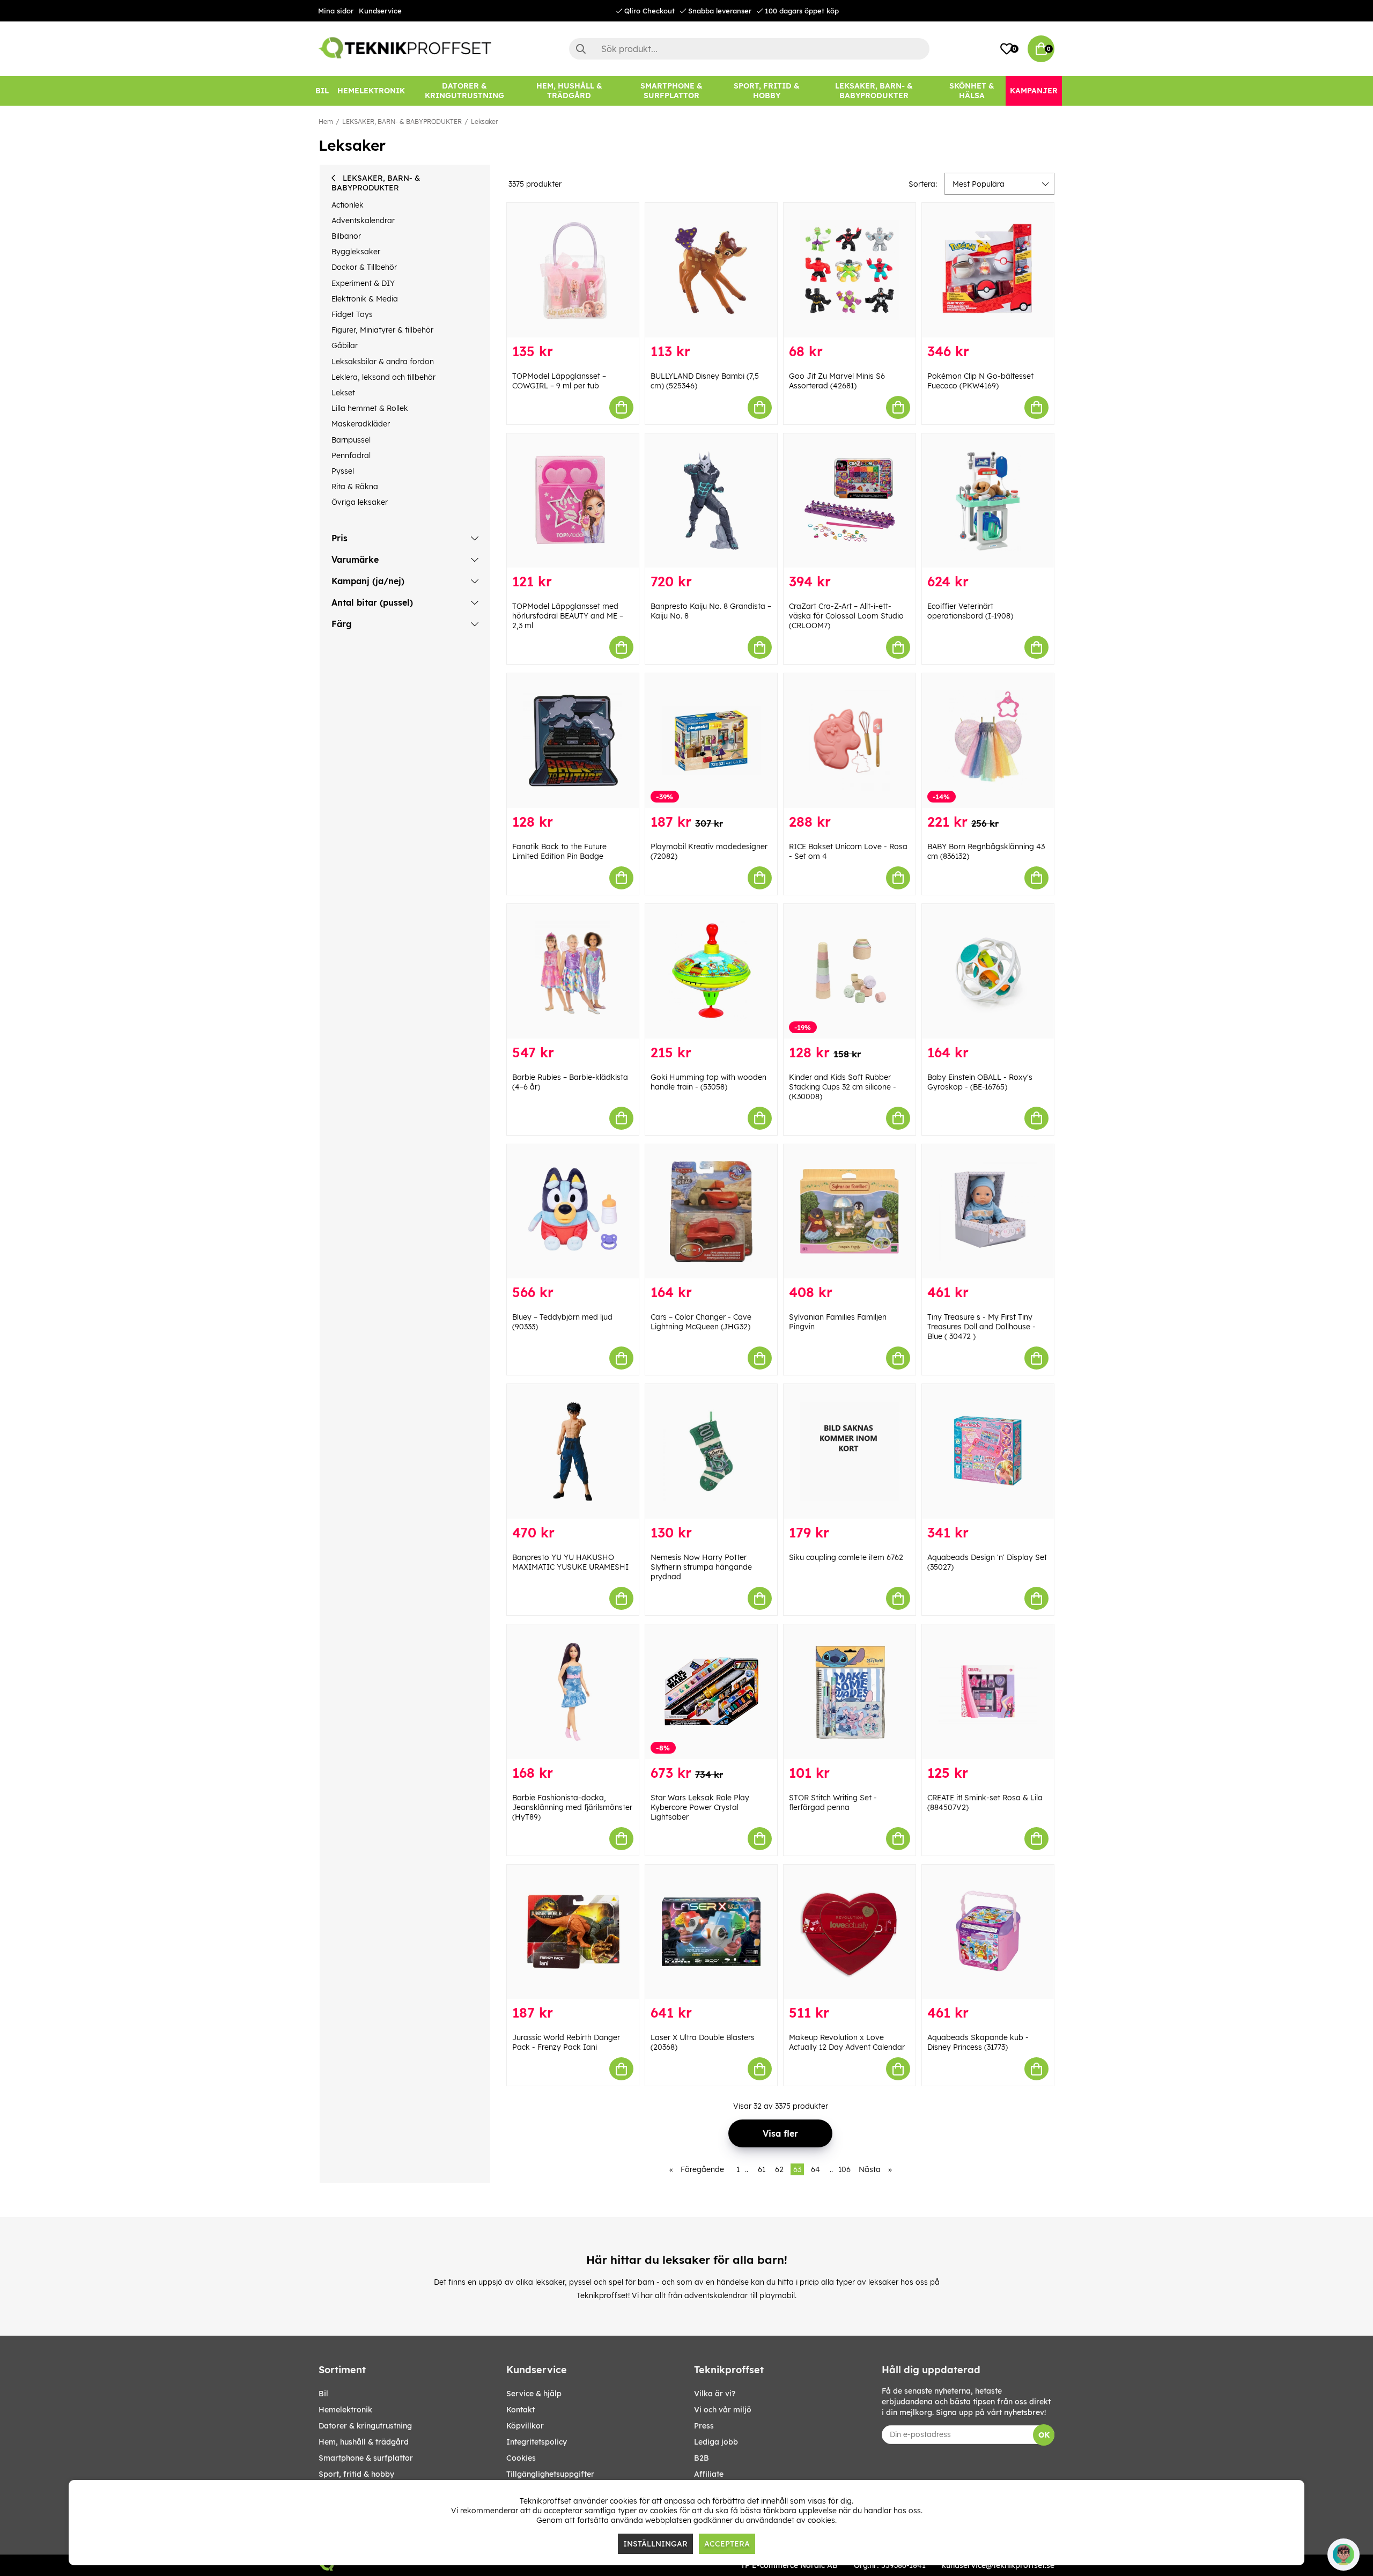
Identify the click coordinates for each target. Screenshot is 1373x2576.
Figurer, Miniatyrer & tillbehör (382, 330)
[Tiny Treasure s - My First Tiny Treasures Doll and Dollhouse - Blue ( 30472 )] (988, 1212)
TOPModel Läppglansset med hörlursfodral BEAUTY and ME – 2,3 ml (568, 616)
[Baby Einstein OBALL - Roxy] (988, 971)
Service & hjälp (534, 2394)
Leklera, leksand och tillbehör (383, 377)
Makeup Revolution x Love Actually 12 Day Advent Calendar (847, 2042)
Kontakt (521, 2410)
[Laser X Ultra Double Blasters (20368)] (711, 1932)
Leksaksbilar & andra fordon (383, 362)
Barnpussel (351, 440)
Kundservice (380, 11)
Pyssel (343, 471)
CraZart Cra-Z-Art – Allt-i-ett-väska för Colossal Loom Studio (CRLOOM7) (846, 616)
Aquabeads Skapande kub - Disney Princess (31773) (978, 2042)
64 (815, 2169)
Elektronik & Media (365, 299)
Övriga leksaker (360, 502)
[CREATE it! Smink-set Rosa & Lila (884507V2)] (988, 1692)
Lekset (343, 393)
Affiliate (709, 2474)
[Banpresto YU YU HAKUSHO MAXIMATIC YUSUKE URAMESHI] (573, 1451)
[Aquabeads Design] (988, 1451)
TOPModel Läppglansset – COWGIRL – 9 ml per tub (559, 381)
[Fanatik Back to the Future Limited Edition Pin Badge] (573, 741)
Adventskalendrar (363, 220)
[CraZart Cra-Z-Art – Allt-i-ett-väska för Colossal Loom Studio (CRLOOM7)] (850, 501)
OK (1044, 2435)
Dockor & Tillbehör (364, 267)
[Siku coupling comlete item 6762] (850, 1451)
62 (779, 2169)
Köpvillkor (525, 2426)
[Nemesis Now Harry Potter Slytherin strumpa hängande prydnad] (711, 1451)
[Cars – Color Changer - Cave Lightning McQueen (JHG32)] (711, 1212)
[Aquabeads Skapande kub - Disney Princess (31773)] (988, 1932)
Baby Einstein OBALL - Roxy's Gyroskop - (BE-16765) (980, 1082)
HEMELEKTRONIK (345, 2410)
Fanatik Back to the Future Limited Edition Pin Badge (559, 851)
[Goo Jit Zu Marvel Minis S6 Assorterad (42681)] (850, 270)
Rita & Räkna (355, 487)
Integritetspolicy (537, 2442)
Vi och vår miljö (723, 2410)
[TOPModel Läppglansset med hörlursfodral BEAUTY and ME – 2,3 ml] (573, 501)
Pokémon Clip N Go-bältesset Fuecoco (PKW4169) (980, 381)
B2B (702, 2458)
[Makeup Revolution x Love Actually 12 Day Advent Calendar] (850, 1932)
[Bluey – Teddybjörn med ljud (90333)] (573, 1212)
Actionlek (348, 205)
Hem (326, 122)
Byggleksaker (356, 252)
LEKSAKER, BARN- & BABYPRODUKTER (402, 122)
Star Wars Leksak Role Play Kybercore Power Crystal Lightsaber (700, 1807)
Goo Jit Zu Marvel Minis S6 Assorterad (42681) (837, 381)
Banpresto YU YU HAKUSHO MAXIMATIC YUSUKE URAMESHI (570, 1562)
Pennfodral (351, 455)
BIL (323, 2394)
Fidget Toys (352, 314)
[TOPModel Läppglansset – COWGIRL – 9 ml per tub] (573, 270)
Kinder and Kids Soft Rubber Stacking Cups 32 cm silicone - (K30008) (843, 1087)
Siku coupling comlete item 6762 (846, 1557)
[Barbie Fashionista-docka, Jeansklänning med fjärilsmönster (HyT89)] (573, 1692)
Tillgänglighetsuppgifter (550, 2474)
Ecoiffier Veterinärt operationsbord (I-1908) (970, 611)
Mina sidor (336, 11)
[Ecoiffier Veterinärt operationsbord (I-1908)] (988, 501)
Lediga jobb (716, 2442)
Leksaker (484, 122)
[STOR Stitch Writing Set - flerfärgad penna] (850, 1692)
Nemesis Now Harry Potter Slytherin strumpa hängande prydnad (701, 1567)
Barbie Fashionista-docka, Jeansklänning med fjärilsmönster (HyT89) (572, 1807)
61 (762, 2169)
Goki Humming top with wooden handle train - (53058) (708, 1082)
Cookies (521, 2458)
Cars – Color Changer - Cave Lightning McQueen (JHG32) (701, 1322)
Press (704, 2426)
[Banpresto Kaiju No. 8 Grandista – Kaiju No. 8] (711, 501)
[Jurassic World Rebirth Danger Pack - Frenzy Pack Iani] (573, 1932)
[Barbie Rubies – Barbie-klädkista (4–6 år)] (573, 971)
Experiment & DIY (363, 283)
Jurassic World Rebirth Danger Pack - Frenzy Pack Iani (566, 2042)
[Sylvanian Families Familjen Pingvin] (850, 1212)
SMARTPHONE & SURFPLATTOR (366, 2458)
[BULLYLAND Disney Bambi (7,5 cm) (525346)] (711, 270)
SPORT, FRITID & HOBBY (356, 2474)
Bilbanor (346, 236)
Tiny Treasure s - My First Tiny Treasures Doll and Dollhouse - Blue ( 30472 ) (981, 1327)
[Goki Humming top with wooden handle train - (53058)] (711, 971)
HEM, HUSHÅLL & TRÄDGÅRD (364, 2442)
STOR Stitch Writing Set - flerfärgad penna (833, 1802)
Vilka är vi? (715, 2394)
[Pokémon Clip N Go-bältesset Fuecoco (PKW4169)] (988, 270)
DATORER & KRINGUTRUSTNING (365, 2426)
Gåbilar (345, 345)
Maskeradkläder (361, 424)
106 (844, 2169)
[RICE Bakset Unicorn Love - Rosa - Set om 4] (850, 741)
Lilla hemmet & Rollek (370, 408)
